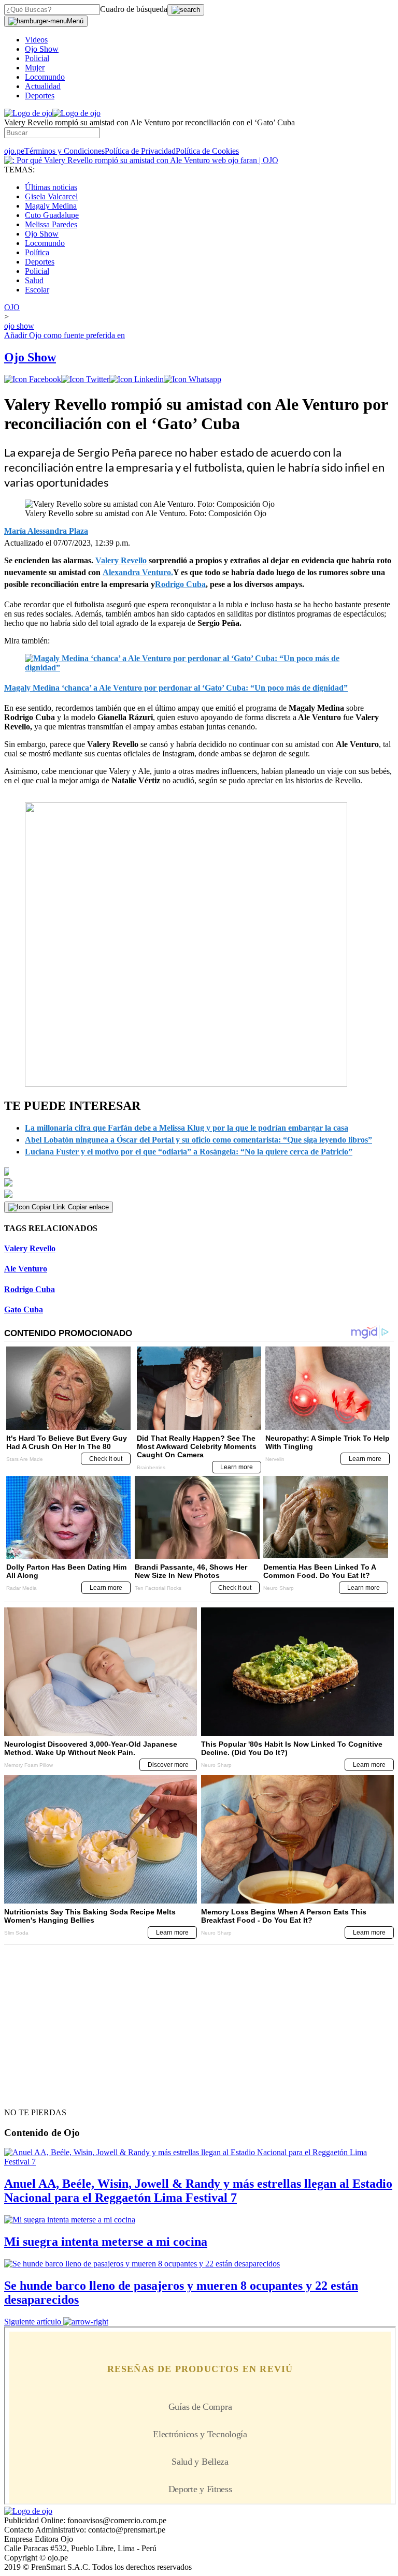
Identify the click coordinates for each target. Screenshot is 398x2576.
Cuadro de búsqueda (134, 9)
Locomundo (45, 77)
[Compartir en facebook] (33, 379)
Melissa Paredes (51, 224)
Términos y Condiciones (65, 151)
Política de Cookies (207, 151)
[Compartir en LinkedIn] (137, 379)
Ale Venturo (26, 1269)
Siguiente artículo (33, 2322)
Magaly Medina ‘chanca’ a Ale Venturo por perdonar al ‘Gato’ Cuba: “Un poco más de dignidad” (176, 688)
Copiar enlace (88, 1207)
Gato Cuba (24, 1309)
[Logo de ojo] (28, 113)
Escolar (37, 290)
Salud (34, 280)
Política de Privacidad (140, 151)
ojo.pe (14, 151)
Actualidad (43, 86)
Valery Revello (30, 1248)
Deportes (40, 96)
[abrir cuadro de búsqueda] (186, 10)
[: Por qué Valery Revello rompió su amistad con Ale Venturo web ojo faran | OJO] (141, 160)
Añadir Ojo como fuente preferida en (65, 335)
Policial (37, 58)
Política (37, 252)
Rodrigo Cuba (30, 1289)
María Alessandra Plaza (46, 531)
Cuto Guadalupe (52, 215)
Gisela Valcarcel (51, 196)
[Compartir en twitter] (85, 379)
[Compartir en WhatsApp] (193, 379)
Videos (36, 40)
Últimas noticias (51, 187)
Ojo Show (42, 49)
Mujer (35, 68)
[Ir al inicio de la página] (28, 2094)
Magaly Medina (51, 206)
